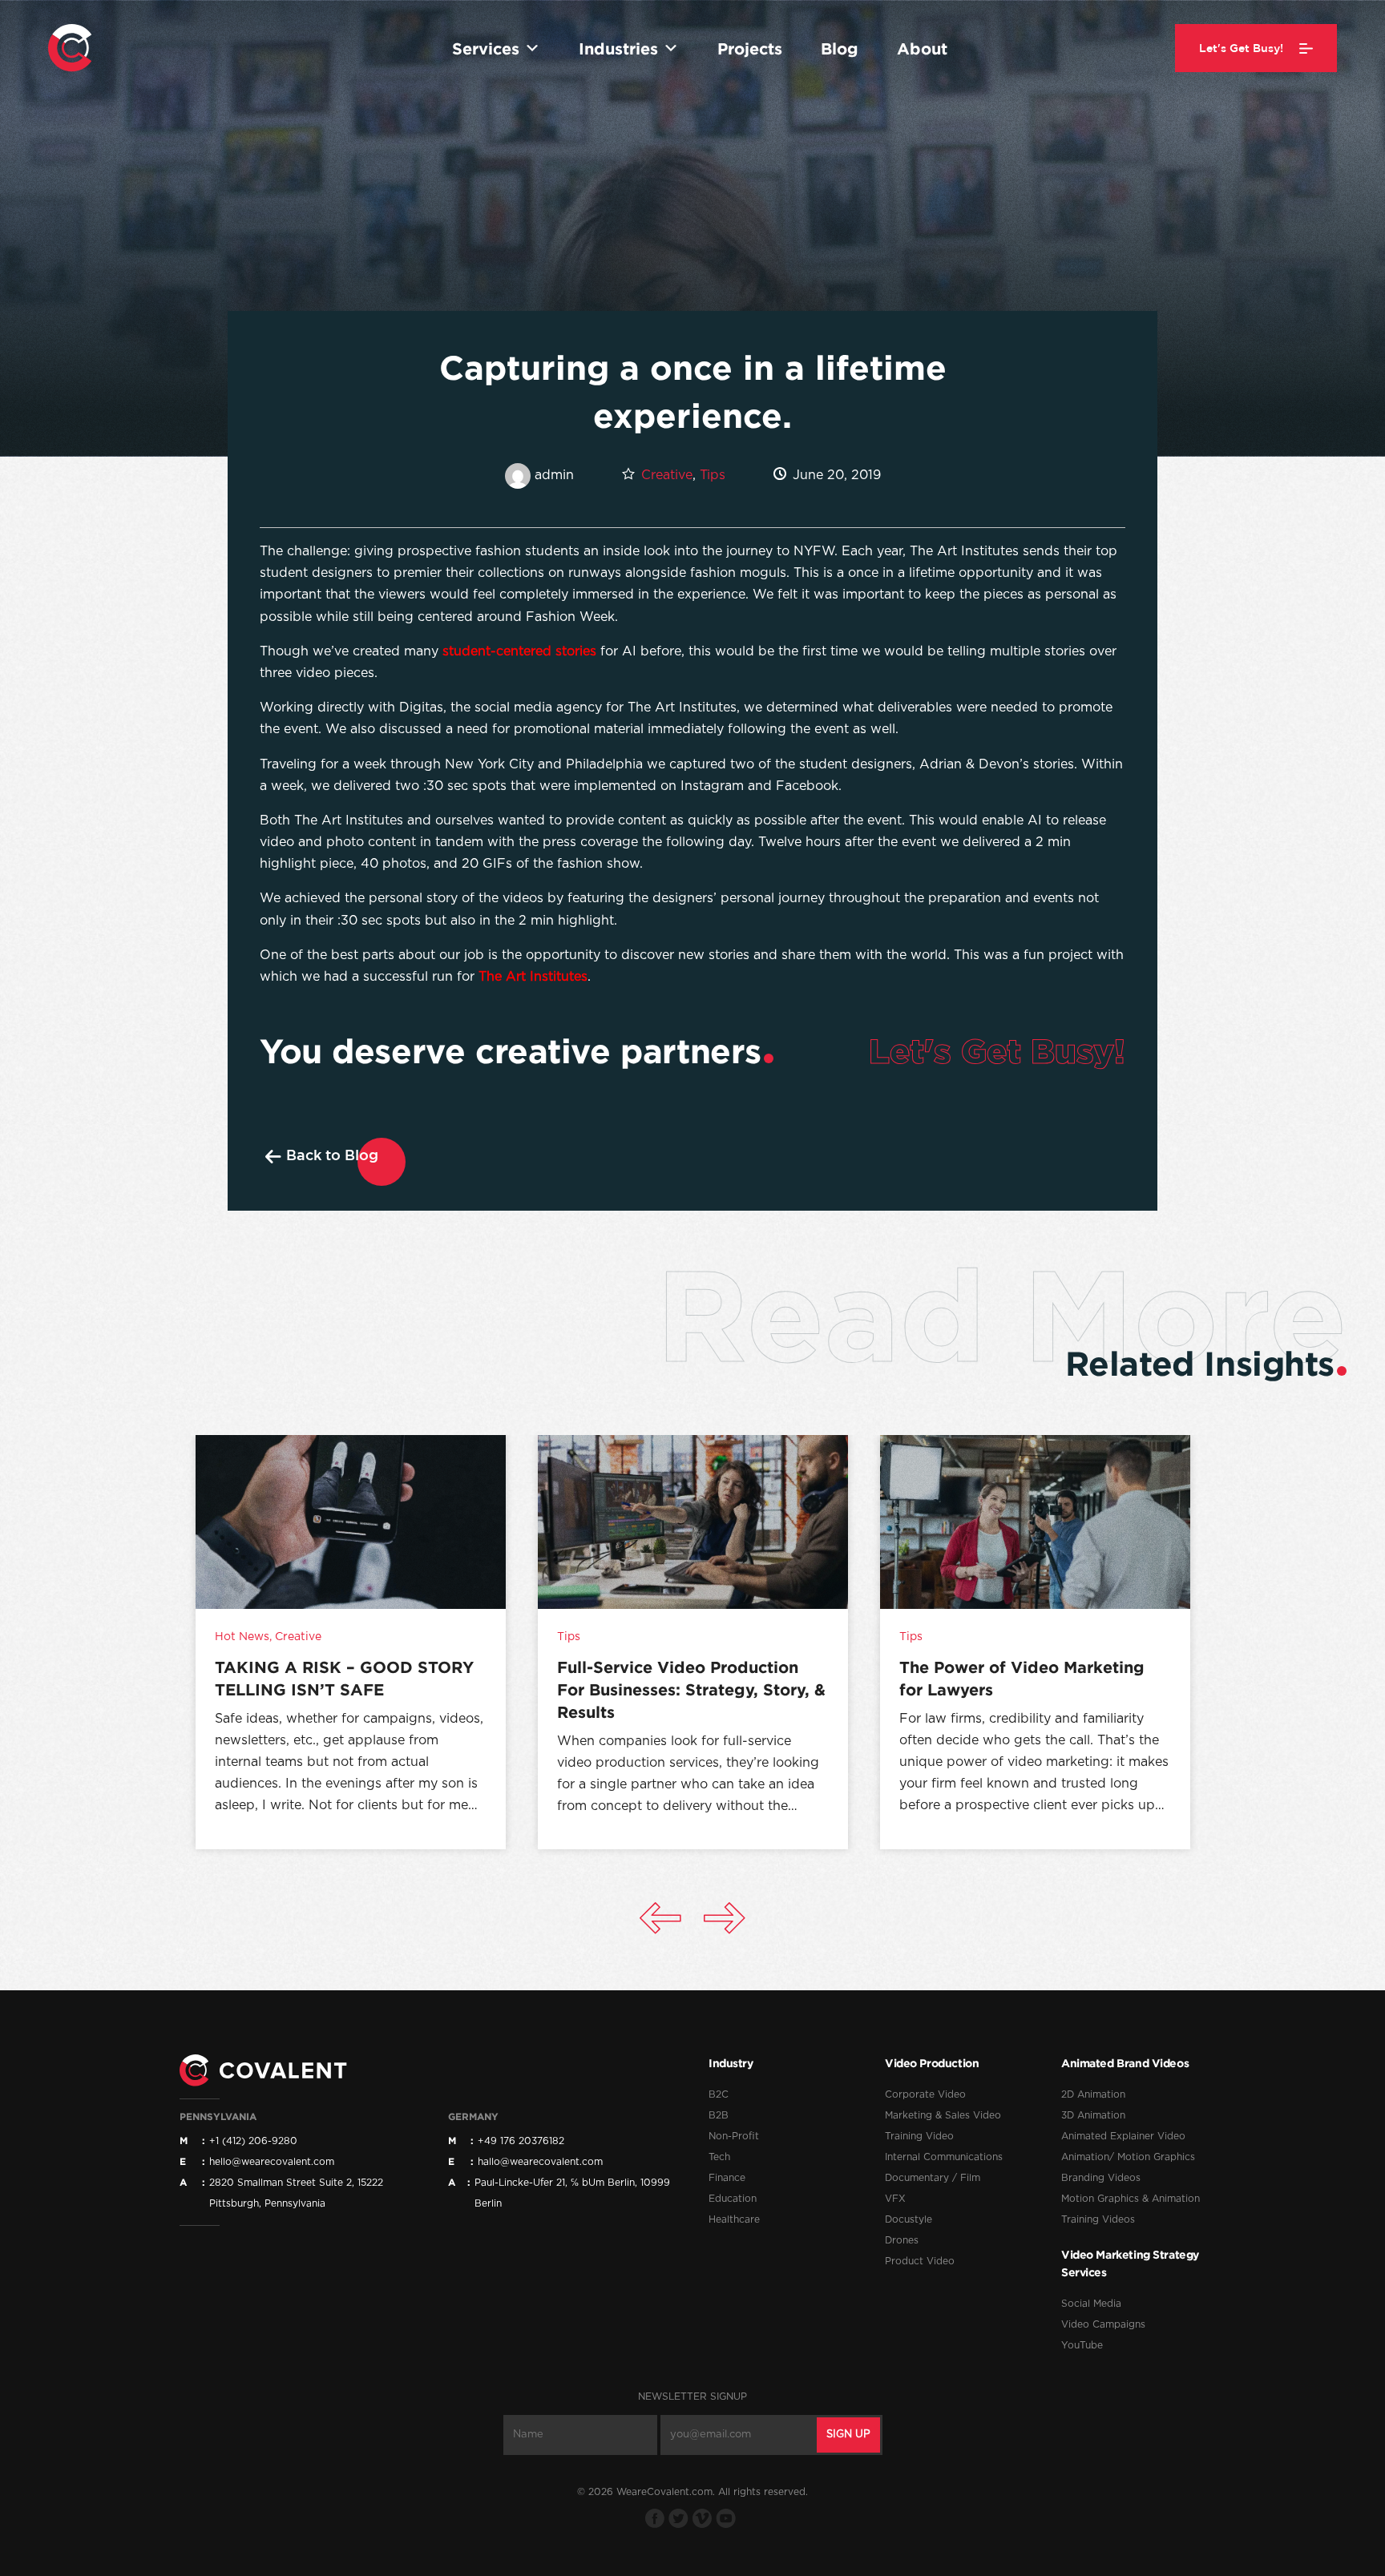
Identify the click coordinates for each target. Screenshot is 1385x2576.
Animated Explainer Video (1123, 2136)
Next (725, 1918)
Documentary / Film (933, 2178)
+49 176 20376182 (521, 2141)
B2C (719, 2094)
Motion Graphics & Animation (1131, 2199)
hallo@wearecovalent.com (540, 2162)
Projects (750, 48)
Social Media (1091, 2304)
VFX (895, 2199)
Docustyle (909, 2219)
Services (486, 48)
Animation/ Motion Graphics (1128, 2157)
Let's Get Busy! (997, 1050)
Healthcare (734, 2219)
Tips (713, 475)
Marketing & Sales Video (943, 2115)
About (922, 48)
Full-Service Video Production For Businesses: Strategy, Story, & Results (691, 1689)
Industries (618, 48)
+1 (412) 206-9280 (253, 2141)
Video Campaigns (1103, 2324)
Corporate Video (925, 2094)
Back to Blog (332, 1155)
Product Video (920, 2261)
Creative (667, 475)
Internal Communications (944, 2157)
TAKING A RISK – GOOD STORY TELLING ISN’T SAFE (344, 1678)
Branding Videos (1101, 2178)
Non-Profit (734, 2136)
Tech (719, 2157)
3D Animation (1093, 2115)
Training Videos (1098, 2219)
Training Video (919, 2136)
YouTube (1082, 2345)
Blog (840, 48)
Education (733, 2199)
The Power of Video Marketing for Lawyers (1022, 1678)
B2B (719, 2115)
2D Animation (1093, 2094)
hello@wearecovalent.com (272, 2162)
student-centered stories (519, 651)
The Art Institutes (533, 977)
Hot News (242, 1637)
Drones (902, 2240)
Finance (727, 2178)
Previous (660, 1918)
